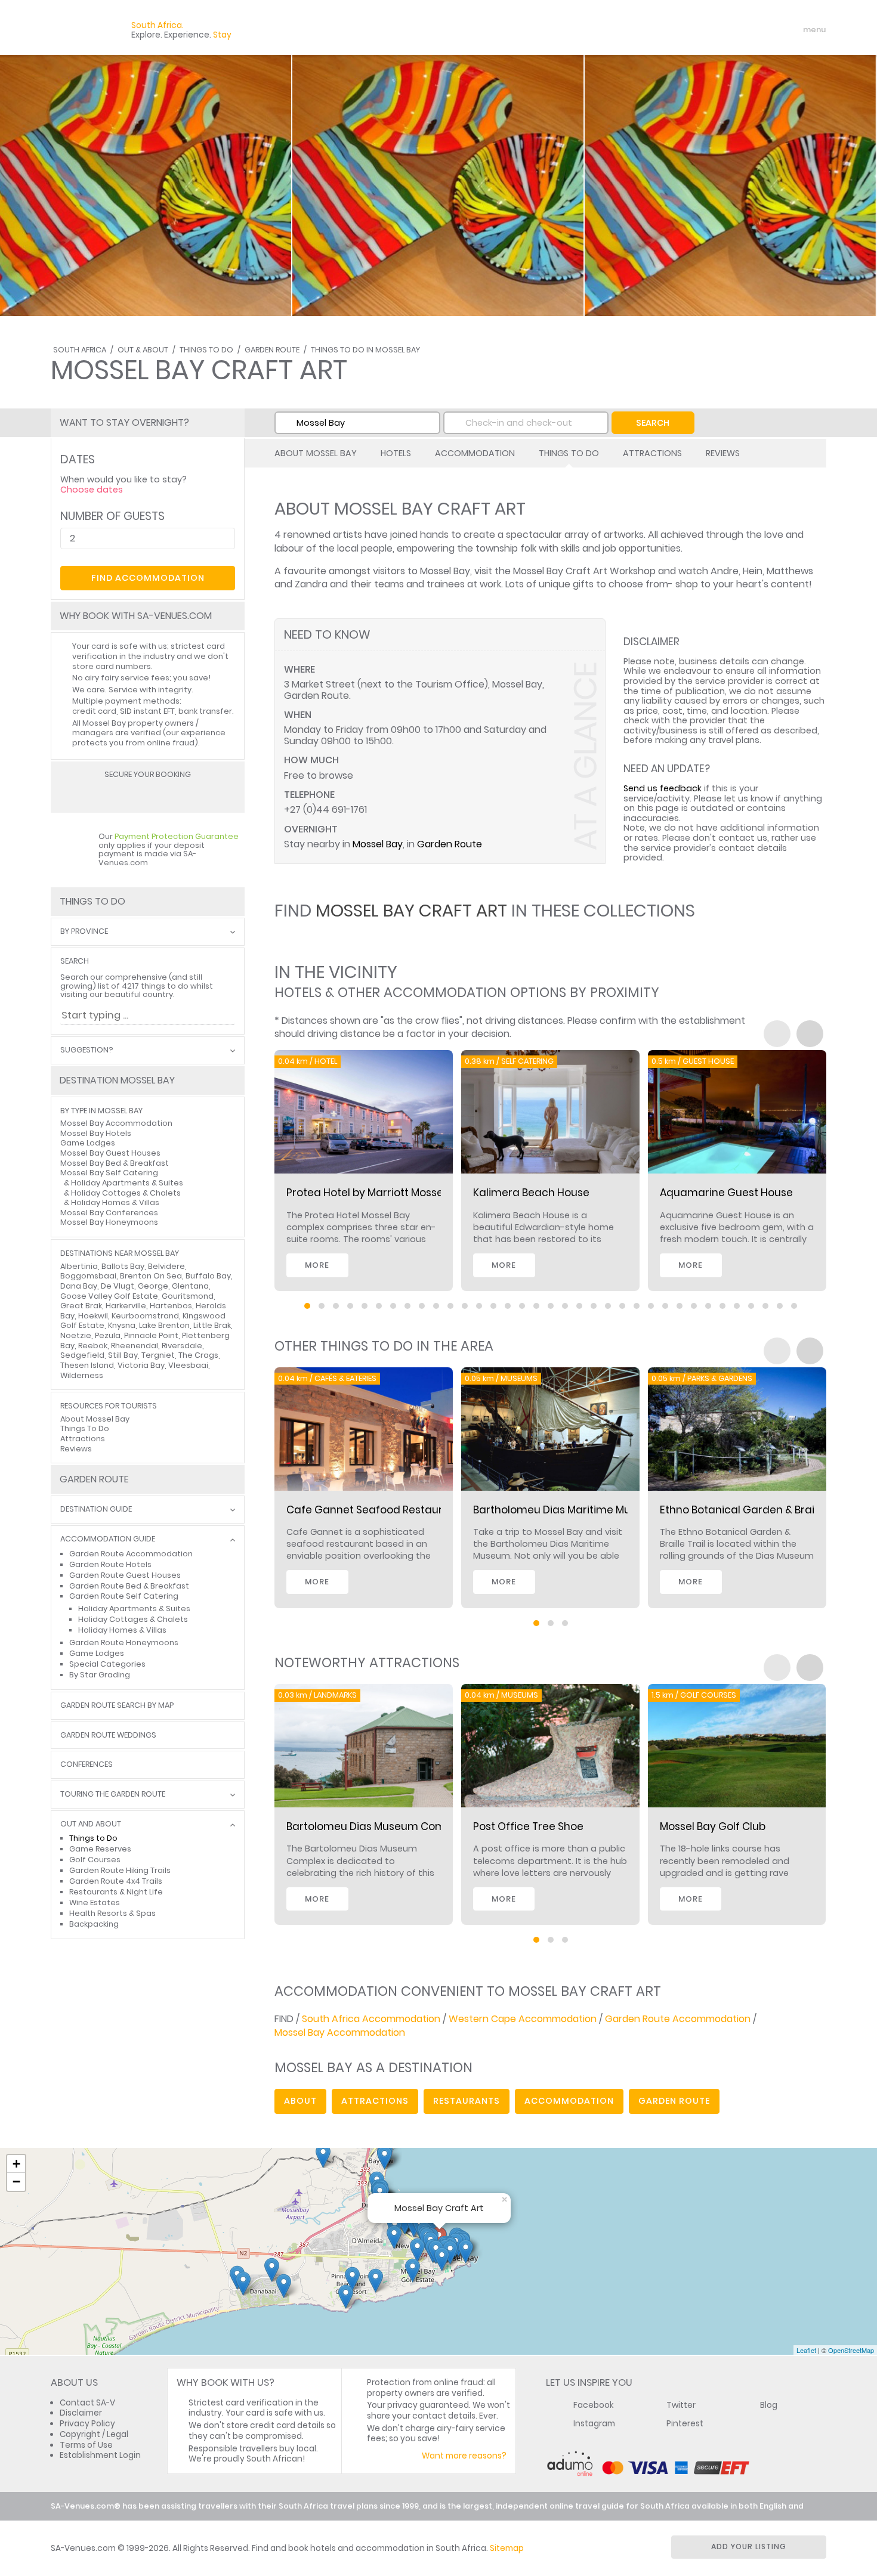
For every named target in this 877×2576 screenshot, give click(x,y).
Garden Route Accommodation (678, 2019)
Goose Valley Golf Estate (109, 1296)
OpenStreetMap (851, 2350)
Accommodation (475, 453)
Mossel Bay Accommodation (340, 2032)
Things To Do (206, 350)
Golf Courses (95, 1860)
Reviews (723, 453)
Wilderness (82, 1375)
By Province (84, 932)
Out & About (143, 350)
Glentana (190, 1286)
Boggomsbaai (88, 1276)
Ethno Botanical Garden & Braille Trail (755, 1510)
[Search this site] (722, 30)
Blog (769, 2405)
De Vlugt (118, 1286)
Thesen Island (87, 1365)
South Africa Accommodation (371, 2019)
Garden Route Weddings (108, 1736)
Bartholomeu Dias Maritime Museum (566, 1510)
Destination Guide (96, 1510)
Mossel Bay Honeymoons (109, 1222)
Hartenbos (171, 1306)
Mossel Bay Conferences (109, 1213)
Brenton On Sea (151, 1276)
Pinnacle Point (151, 1335)
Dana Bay (79, 1286)
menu (793, 30)
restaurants (467, 2101)
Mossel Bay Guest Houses (110, 1153)
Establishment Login (100, 2455)
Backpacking (94, 1924)
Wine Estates (95, 1902)
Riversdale (182, 1346)
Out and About (91, 1824)
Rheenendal (135, 1346)
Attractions (652, 453)
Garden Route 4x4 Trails (116, 1881)
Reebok (93, 1346)
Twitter (681, 2405)
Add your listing (749, 2546)
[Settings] (764, 30)
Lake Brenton (164, 1325)
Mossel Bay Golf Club (713, 1826)
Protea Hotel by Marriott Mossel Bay (377, 1193)
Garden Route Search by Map (117, 1706)
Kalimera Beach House (531, 1193)
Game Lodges (88, 1143)
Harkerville (126, 1306)
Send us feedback (663, 788)
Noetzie (76, 1335)
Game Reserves (100, 1849)
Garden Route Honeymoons (124, 1642)
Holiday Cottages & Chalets (126, 1193)
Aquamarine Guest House (726, 1193)
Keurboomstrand (145, 1316)
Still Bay (123, 1355)
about (300, 2101)
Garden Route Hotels (110, 1564)
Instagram (594, 2424)
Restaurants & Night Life (116, 1892)
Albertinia (79, 1266)
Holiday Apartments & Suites (127, 1183)
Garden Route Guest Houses (125, 1575)
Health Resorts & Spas (112, 1913)
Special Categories (107, 1664)
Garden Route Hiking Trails (120, 1870)
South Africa (80, 350)
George (153, 1286)
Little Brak (212, 1325)
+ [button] (16, 2164)
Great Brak (81, 1306)
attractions (375, 2101)
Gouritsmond (188, 1296)
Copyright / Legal (94, 2434)
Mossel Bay (378, 844)
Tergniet (158, 1355)
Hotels (396, 453)
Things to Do (93, 1838)
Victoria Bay (141, 1365)
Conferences (87, 1765)
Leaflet (806, 2350)
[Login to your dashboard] (743, 30)
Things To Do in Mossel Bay (365, 350)
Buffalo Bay (208, 1276)
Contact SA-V (87, 2403)
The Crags (198, 1355)
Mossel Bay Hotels (96, 1133)
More (317, 1265)
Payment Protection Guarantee (177, 836)
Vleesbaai (188, 1365)
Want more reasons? (464, 2456)
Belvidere (166, 1266)
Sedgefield (82, 1355)
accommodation (569, 2101)
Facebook (594, 2405)
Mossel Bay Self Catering (109, 1173)
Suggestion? (87, 1050)
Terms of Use (86, 2445)
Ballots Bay (123, 1266)
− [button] (16, 2182)
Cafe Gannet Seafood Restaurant (373, 1510)
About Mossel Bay (316, 453)
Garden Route (272, 350)
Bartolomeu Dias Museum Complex (376, 1826)
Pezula (108, 1335)
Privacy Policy (87, 2424)
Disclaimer (81, 2413)
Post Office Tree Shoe (528, 1826)
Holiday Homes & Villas (115, 1202)
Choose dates (92, 490)
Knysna (122, 1325)
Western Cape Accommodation (523, 2019)
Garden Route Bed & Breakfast (129, 1586)
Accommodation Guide (108, 1539)
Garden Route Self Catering (124, 1596)
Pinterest (685, 2424)
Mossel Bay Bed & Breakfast (115, 1163)
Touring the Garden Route (113, 1795)
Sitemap (507, 2548)
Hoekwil (93, 1316)
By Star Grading (100, 1675)
